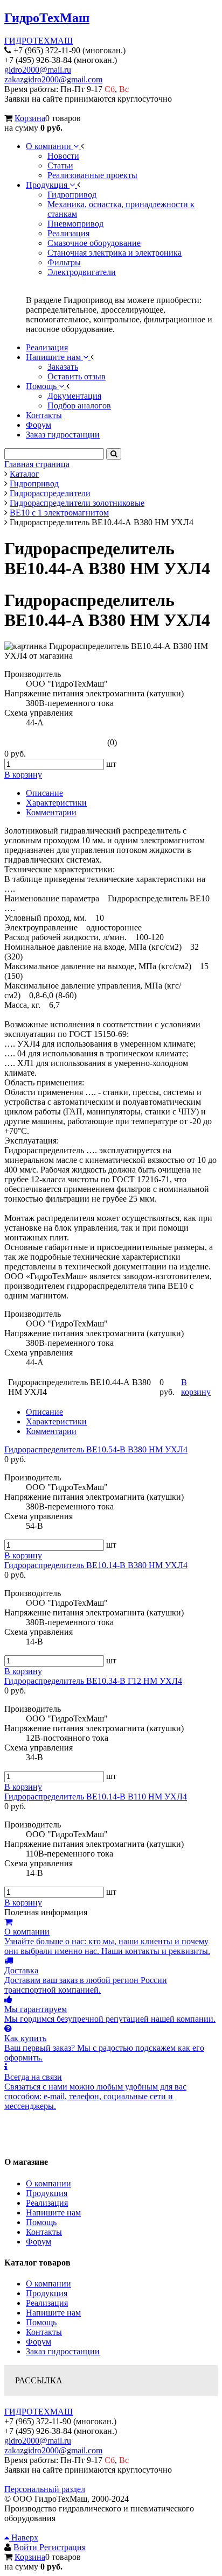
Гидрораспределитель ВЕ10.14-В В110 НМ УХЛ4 (96, 1797)
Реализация (47, 2203)
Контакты (44, 2232)
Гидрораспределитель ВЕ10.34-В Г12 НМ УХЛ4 (93, 1681)
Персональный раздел (45, 2489)
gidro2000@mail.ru (38, 70)
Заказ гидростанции (63, 2351)
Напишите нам (53, 2212)
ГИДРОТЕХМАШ (39, 41)
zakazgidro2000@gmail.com (53, 79)
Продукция (47, 2193)
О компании (48, 2183)
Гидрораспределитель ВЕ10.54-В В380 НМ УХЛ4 (96, 1449)
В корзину (23, 1555)
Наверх (24, 2538)
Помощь (41, 2222)
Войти (26, 2547)
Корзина (30, 118)
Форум (39, 2242)
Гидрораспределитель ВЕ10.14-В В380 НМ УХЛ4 (96, 1565)
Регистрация (63, 2547)
